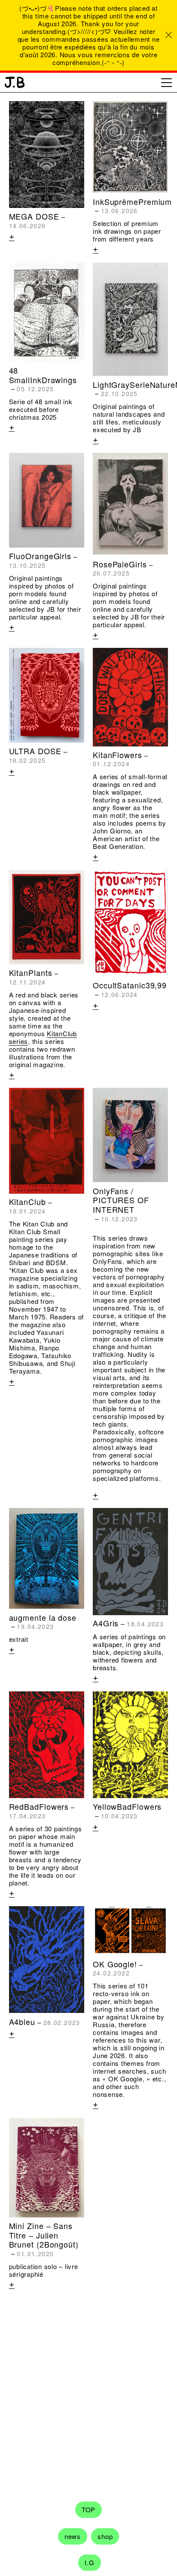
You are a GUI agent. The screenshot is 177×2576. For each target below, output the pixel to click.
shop (105, 2536)
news (73, 2536)
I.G (89, 2562)
